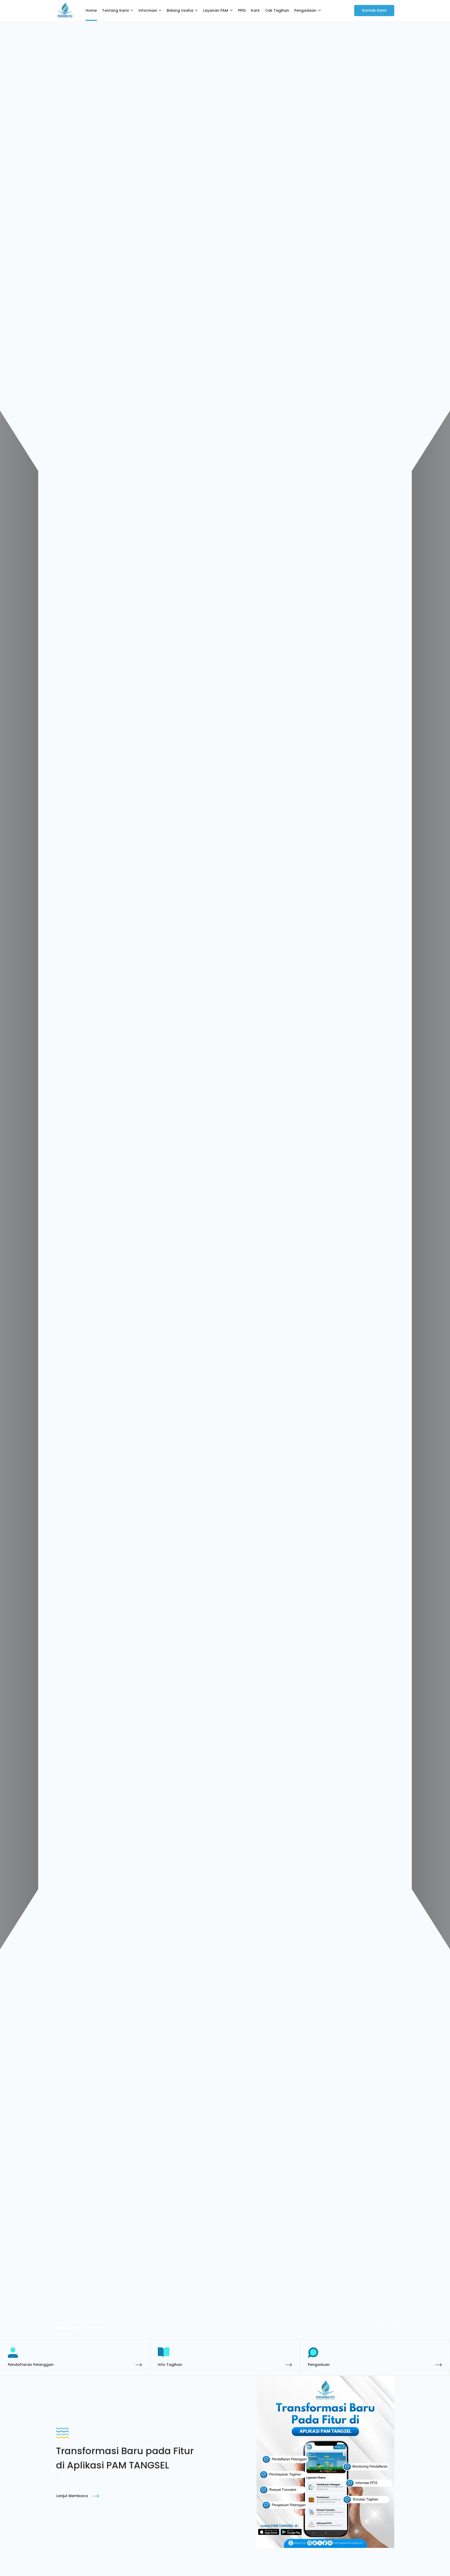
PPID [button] (242, 10)
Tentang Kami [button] (115, 10)
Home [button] (91, 10)
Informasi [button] (148, 10)
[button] (391, 2326)
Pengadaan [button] (305, 10)
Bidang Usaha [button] (180, 10)
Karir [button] (255, 10)
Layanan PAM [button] (216, 10)
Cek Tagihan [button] (277, 10)
